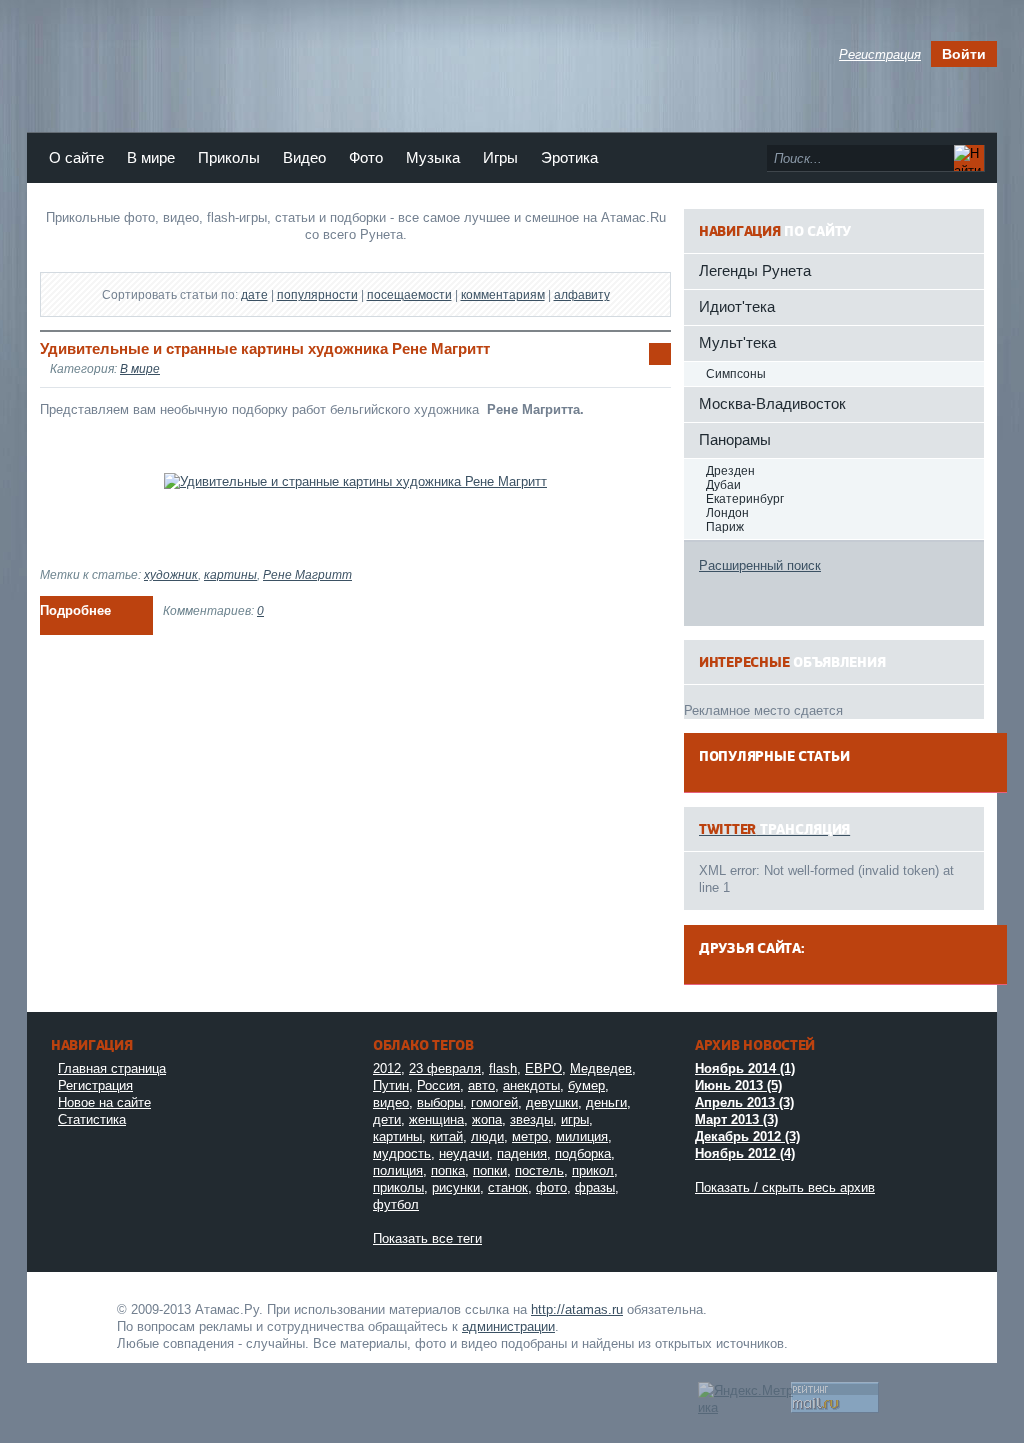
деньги (606, 1102)
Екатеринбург (745, 499)
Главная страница (112, 1068)
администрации (508, 1326)
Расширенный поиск (760, 565)
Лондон (727, 513)
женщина (436, 1119)
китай (446, 1136)
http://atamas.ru (577, 1309)
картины (230, 574)
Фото (366, 157)
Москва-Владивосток (772, 403)
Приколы (229, 157)
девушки (552, 1102)
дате (254, 294)
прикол (593, 1170)
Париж (725, 527)
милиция (582, 1136)
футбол (396, 1204)
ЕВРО (543, 1068)
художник (171, 574)
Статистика (92, 1119)
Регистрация (95, 1085)
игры (575, 1119)
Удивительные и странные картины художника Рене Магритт (265, 348)
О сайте (76, 157)
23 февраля (445, 1068)
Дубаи (723, 485)
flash (503, 1068)
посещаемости (409, 294)
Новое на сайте (104, 1102)
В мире (151, 157)
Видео (304, 157)
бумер (586, 1085)
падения (522, 1153)
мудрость (402, 1153)
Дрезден (730, 471)
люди (487, 1136)
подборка (583, 1153)
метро (530, 1136)
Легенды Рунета (755, 270)
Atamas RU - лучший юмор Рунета (179, 49)
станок (508, 1187)
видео (391, 1102)
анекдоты (531, 1085)
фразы (595, 1187)
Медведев (601, 1068)
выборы (440, 1102)
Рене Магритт (307, 574)
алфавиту (582, 294)
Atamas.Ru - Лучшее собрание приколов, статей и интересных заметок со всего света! (77, 1307)
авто (481, 1085)
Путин (391, 1085)
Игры (500, 157)
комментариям (503, 294)
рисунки (456, 1187)
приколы (398, 1187)
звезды (531, 1119)
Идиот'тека (737, 306)
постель (539, 1170)
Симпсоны (736, 374)
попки (490, 1170)
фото (551, 1187)
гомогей (494, 1102)
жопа (487, 1119)
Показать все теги (427, 1238)
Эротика (569, 157)
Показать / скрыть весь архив (785, 1187)
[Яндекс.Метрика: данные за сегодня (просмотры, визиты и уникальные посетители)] (747, 1399)
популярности (317, 294)
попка (448, 1170)
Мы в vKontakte (401, 58)
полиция (398, 1170)
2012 (387, 1068)
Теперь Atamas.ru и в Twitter (366, 58)
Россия (438, 1085)
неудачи (464, 1153)
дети (387, 1119)
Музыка (433, 157)
